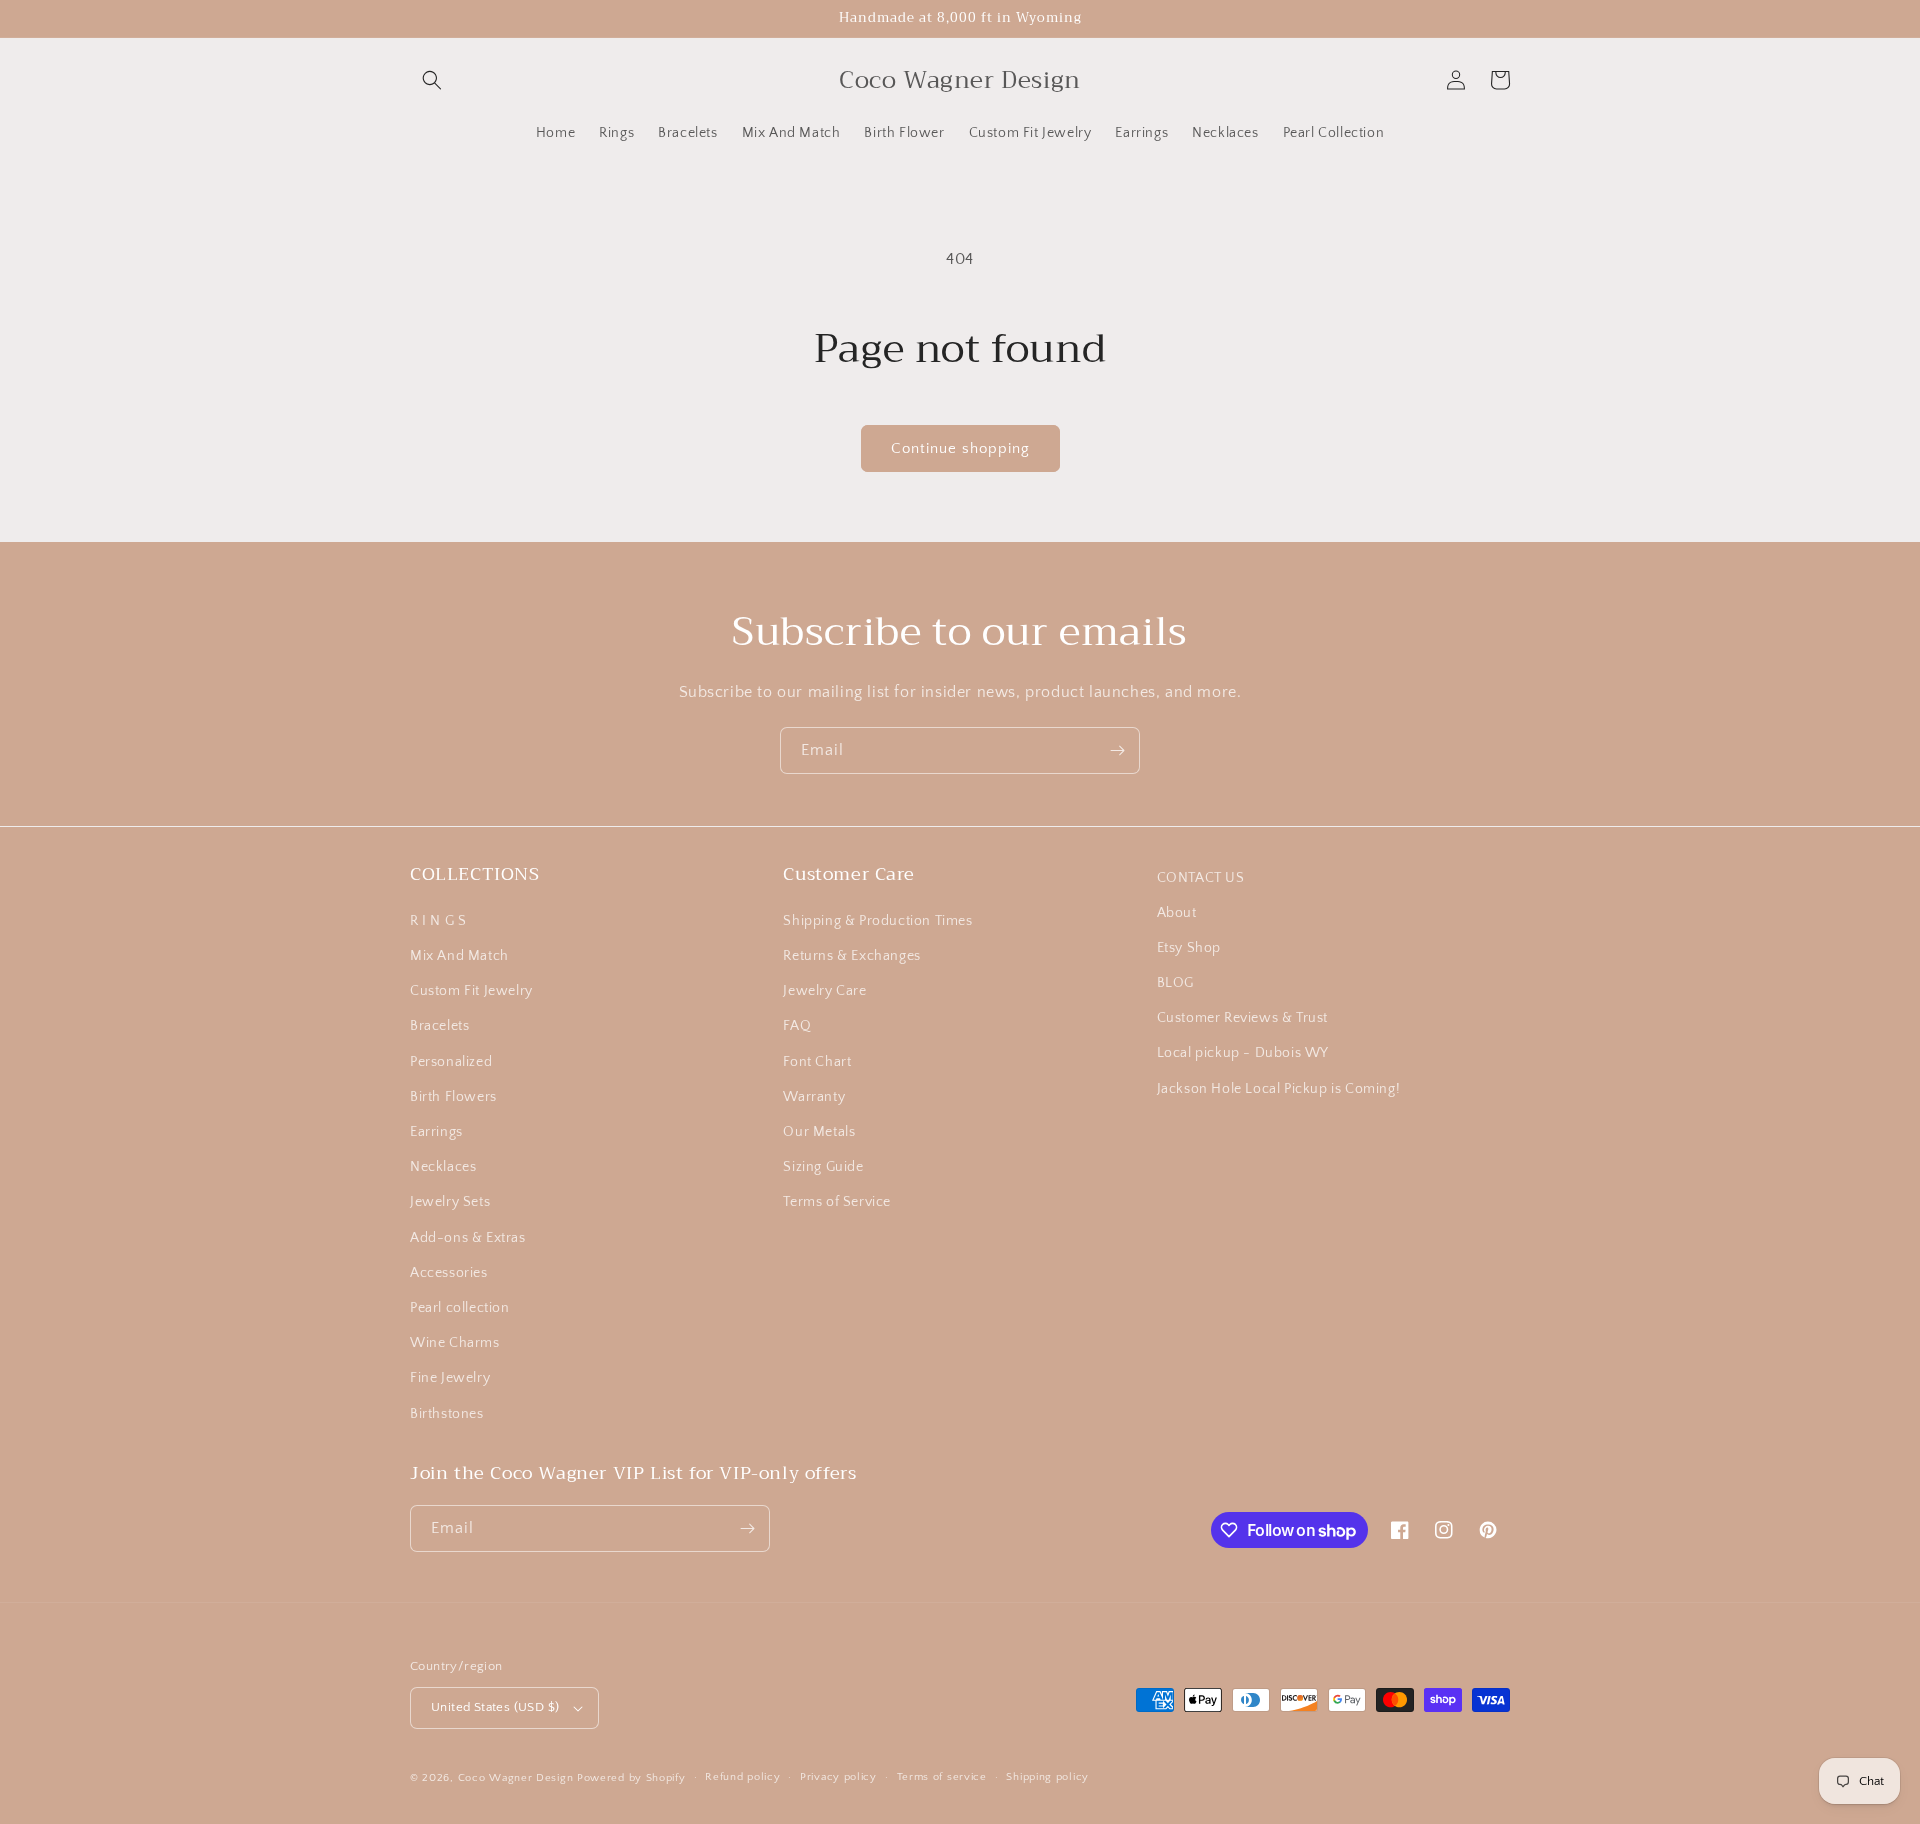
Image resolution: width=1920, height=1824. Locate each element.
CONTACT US (1201, 878)
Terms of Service (837, 1202)
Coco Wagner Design (516, 1778)
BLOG (1175, 983)
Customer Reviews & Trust (1242, 1018)
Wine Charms (455, 1343)
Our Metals (819, 1132)
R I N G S (438, 921)
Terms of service (942, 1777)
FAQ (797, 1026)
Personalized (451, 1062)
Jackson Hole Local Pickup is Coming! (1279, 1089)
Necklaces (443, 1167)
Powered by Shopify (631, 1778)
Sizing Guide (823, 1167)
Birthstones (447, 1414)
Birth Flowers (453, 1097)
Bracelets (439, 1026)
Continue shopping (960, 448)
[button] (432, 80)
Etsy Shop (1189, 948)
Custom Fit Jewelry (471, 991)
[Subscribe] (1117, 750)
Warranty (814, 1097)
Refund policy (742, 1777)
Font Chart (817, 1062)
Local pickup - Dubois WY (1243, 1053)
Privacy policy (838, 1777)
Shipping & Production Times (877, 921)
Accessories (449, 1273)
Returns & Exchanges (851, 956)
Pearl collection (460, 1308)
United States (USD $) (495, 1707)
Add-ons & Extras (468, 1238)
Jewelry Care (824, 991)
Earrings (436, 1132)
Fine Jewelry (450, 1378)
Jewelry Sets (450, 1202)
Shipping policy (1047, 1777)
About (1177, 913)
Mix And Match (459, 956)
